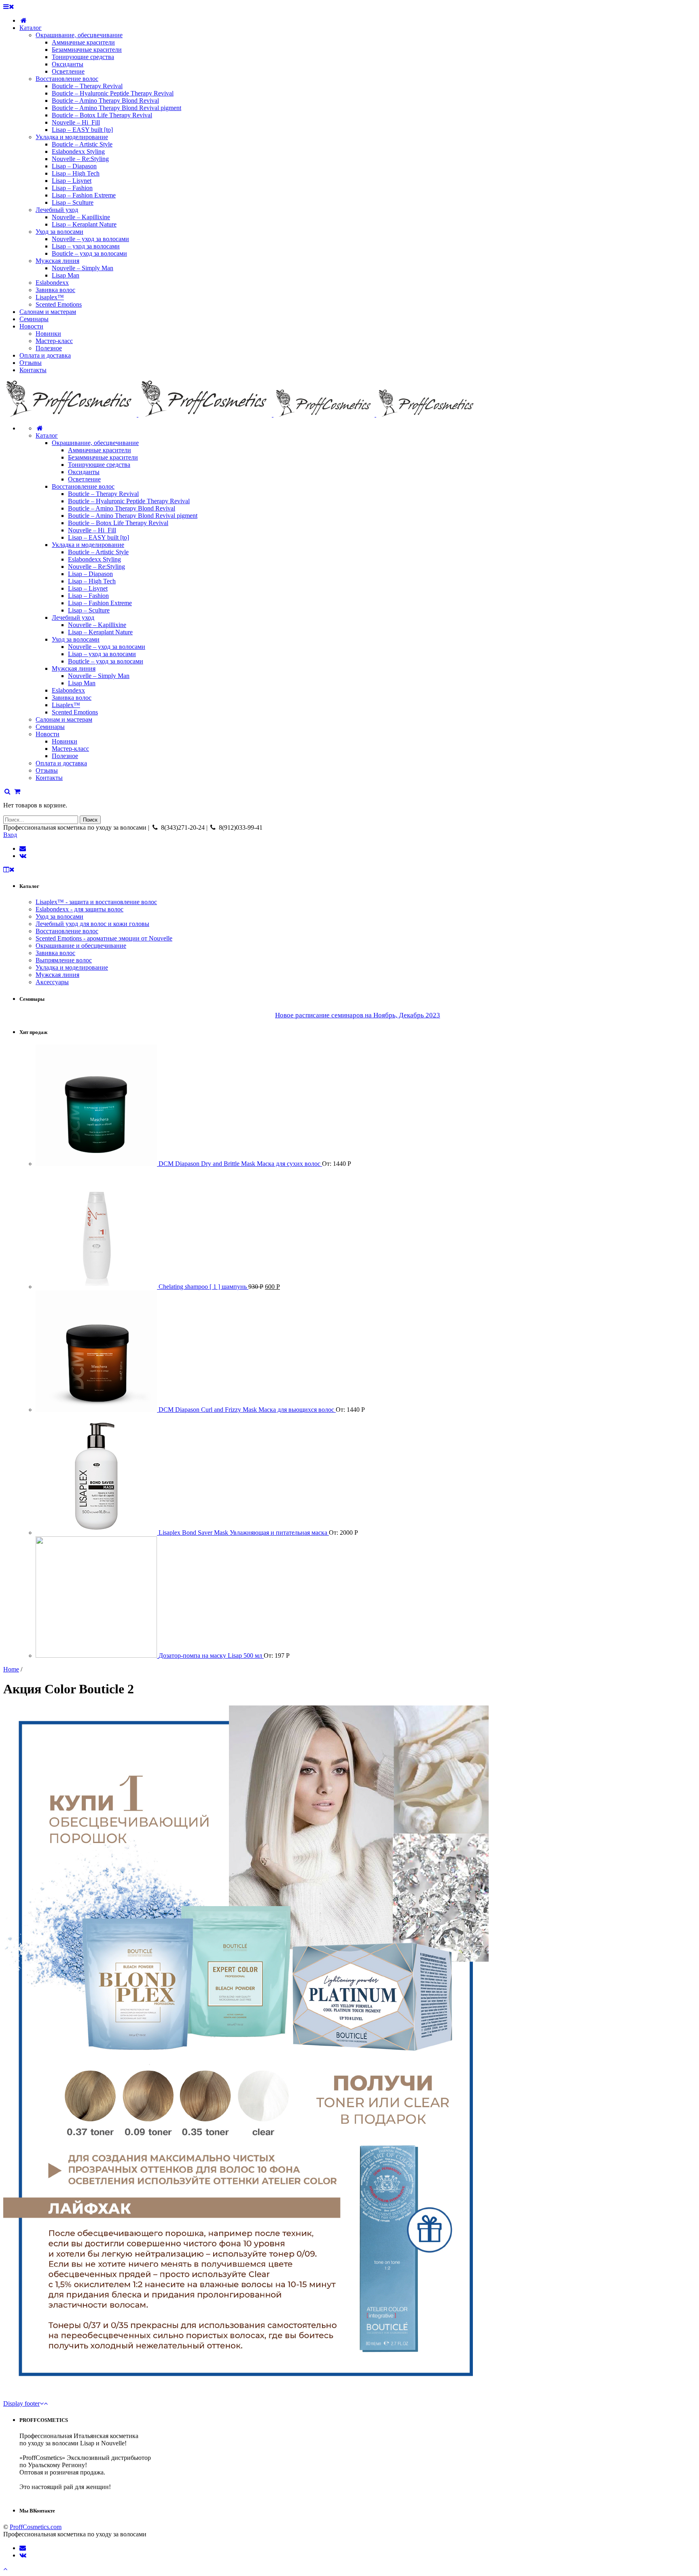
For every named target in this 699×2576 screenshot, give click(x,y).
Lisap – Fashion (88, 596)
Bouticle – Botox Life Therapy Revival (118, 523)
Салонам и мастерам (64, 719)
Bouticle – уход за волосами (106, 661)
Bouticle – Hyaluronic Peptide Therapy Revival (129, 501)
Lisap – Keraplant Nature (100, 632)
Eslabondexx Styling (94, 559)
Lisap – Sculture (89, 610)
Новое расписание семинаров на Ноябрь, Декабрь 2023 (358, 1015)
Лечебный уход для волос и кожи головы (92, 924)
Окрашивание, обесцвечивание (95, 443)
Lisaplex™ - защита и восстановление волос (96, 902)
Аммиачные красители (100, 450)
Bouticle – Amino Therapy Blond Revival (122, 508)
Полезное (65, 756)
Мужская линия (74, 668)
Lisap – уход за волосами (102, 654)
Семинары (50, 727)
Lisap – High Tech (92, 581)
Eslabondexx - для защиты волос (79, 909)
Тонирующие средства (99, 465)
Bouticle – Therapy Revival (103, 494)
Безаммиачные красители (103, 457)
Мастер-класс (70, 749)
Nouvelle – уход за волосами (107, 647)
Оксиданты (84, 472)
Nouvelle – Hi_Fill (92, 530)
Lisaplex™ (66, 705)
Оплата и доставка (61, 763)
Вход (10, 835)
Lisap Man (82, 683)
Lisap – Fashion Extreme (100, 603)
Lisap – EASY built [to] (98, 537)
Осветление (84, 479)
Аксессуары (52, 982)
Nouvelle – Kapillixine (97, 625)
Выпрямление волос (64, 960)
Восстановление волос (83, 486)
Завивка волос (72, 698)
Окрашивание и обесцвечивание (81, 946)
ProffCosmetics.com (36, 2527)
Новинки (65, 741)
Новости (48, 734)
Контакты (49, 778)
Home (11, 1669)
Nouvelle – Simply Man (99, 676)
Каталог (47, 435)
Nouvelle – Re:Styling (96, 567)
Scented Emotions (75, 712)
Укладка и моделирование (88, 545)
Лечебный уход (73, 618)
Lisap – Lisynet (88, 588)
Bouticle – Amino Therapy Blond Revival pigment (133, 516)
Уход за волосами (76, 639)
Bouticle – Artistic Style (98, 552)
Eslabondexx (68, 690)
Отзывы (47, 770)
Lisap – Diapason (90, 574)
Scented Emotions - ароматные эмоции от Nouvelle (104, 938)
